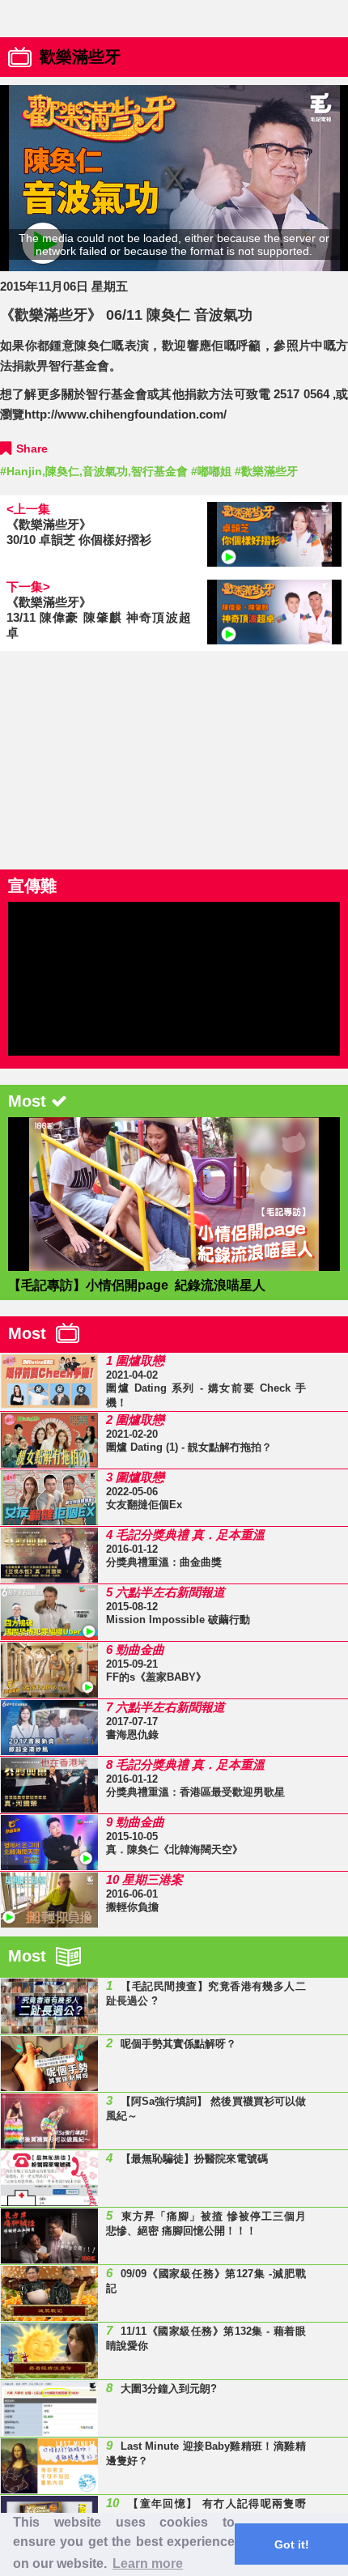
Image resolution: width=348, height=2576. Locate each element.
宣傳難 (32, 886)
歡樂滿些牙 (80, 57)
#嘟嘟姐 (211, 471)
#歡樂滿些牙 (266, 471)
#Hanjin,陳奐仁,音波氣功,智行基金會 (94, 471)
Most (32, 1333)
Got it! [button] (292, 2544)
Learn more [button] (148, 2563)
